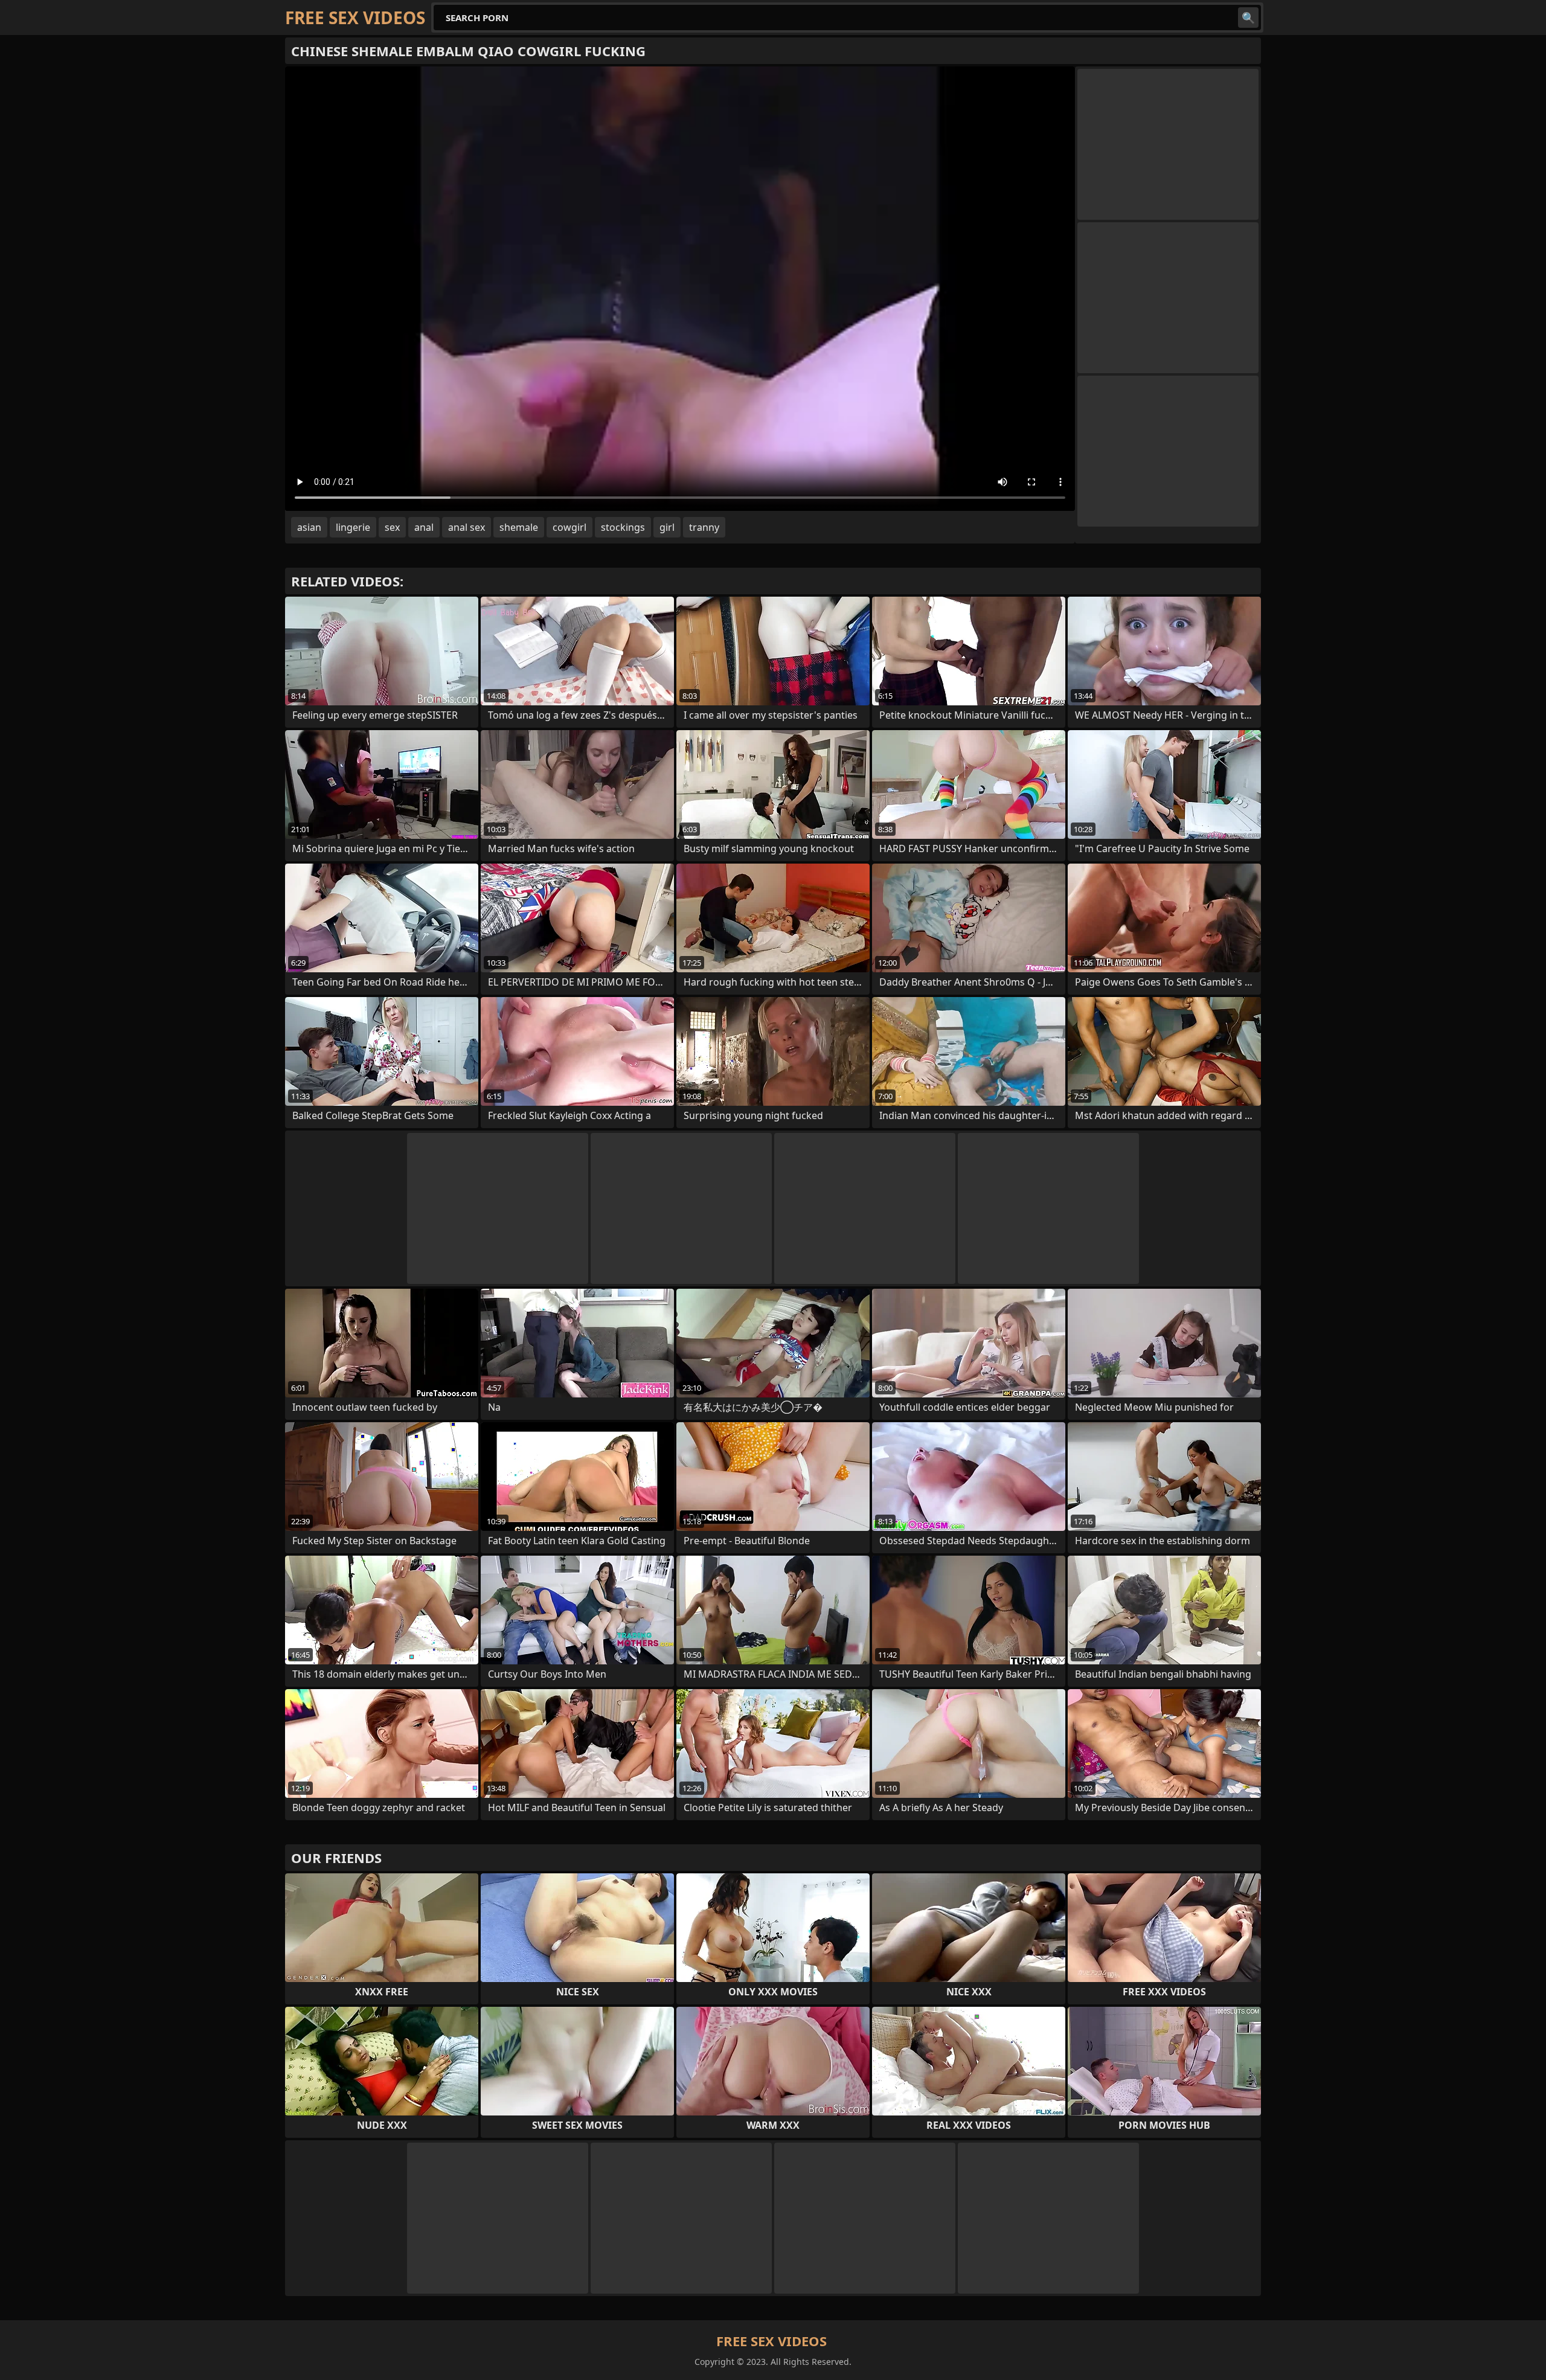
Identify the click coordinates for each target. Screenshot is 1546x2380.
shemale (519, 527)
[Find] (1248, 18)
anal (424, 527)
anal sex (467, 527)
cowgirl (569, 527)
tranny (704, 527)
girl (667, 527)
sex (392, 527)
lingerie (353, 527)
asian (309, 527)
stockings (623, 527)
